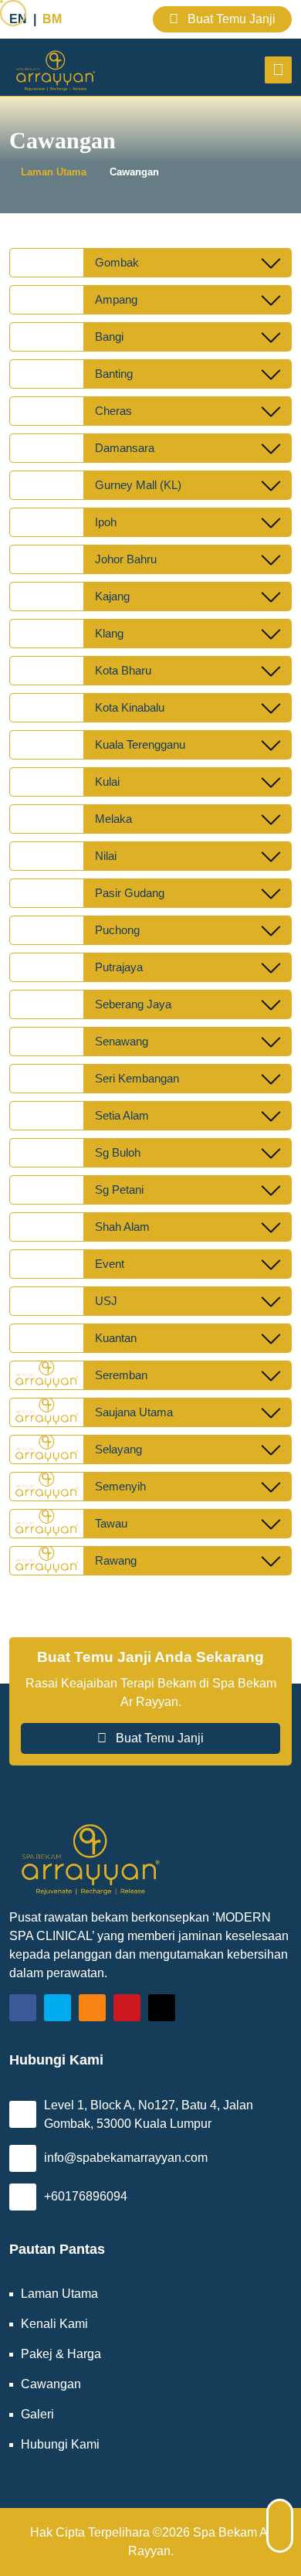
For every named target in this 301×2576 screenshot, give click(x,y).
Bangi (109, 336)
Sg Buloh (118, 1152)
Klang (109, 633)
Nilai (106, 856)
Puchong (117, 930)
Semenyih (120, 1486)
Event (110, 1264)
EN (18, 19)
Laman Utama (54, 172)
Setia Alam (122, 1115)
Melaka (113, 819)
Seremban (121, 1375)
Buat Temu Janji (230, 19)
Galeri (37, 2414)
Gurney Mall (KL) (138, 485)
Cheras (113, 411)
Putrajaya (119, 967)
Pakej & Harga (61, 2354)
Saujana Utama (134, 1412)
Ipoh (106, 522)
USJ (106, 1301)
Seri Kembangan (137, 1078)
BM (52, 19)
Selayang (118, 1449)
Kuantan (116, 1338)
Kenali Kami (54, 2324)
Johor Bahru (126, 559)
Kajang (112, 596)
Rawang (116, 1560)
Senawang (122, 1041)
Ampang (116, 299)
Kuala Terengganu (140, 744)
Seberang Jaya (133, 1004)
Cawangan (134, 172)
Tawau (111, 1523)
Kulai (107, 782)
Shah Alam (122, 1227)
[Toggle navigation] (278, 70)
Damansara (125, 448)
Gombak (117, 262)
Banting (114, 374)
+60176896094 (86, 2196)
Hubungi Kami (60, 2444)
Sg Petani (119, 1189)
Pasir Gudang (130, 893)
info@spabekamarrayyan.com (126, 2158)
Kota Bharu (123, 670)
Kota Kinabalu (130, 707)
